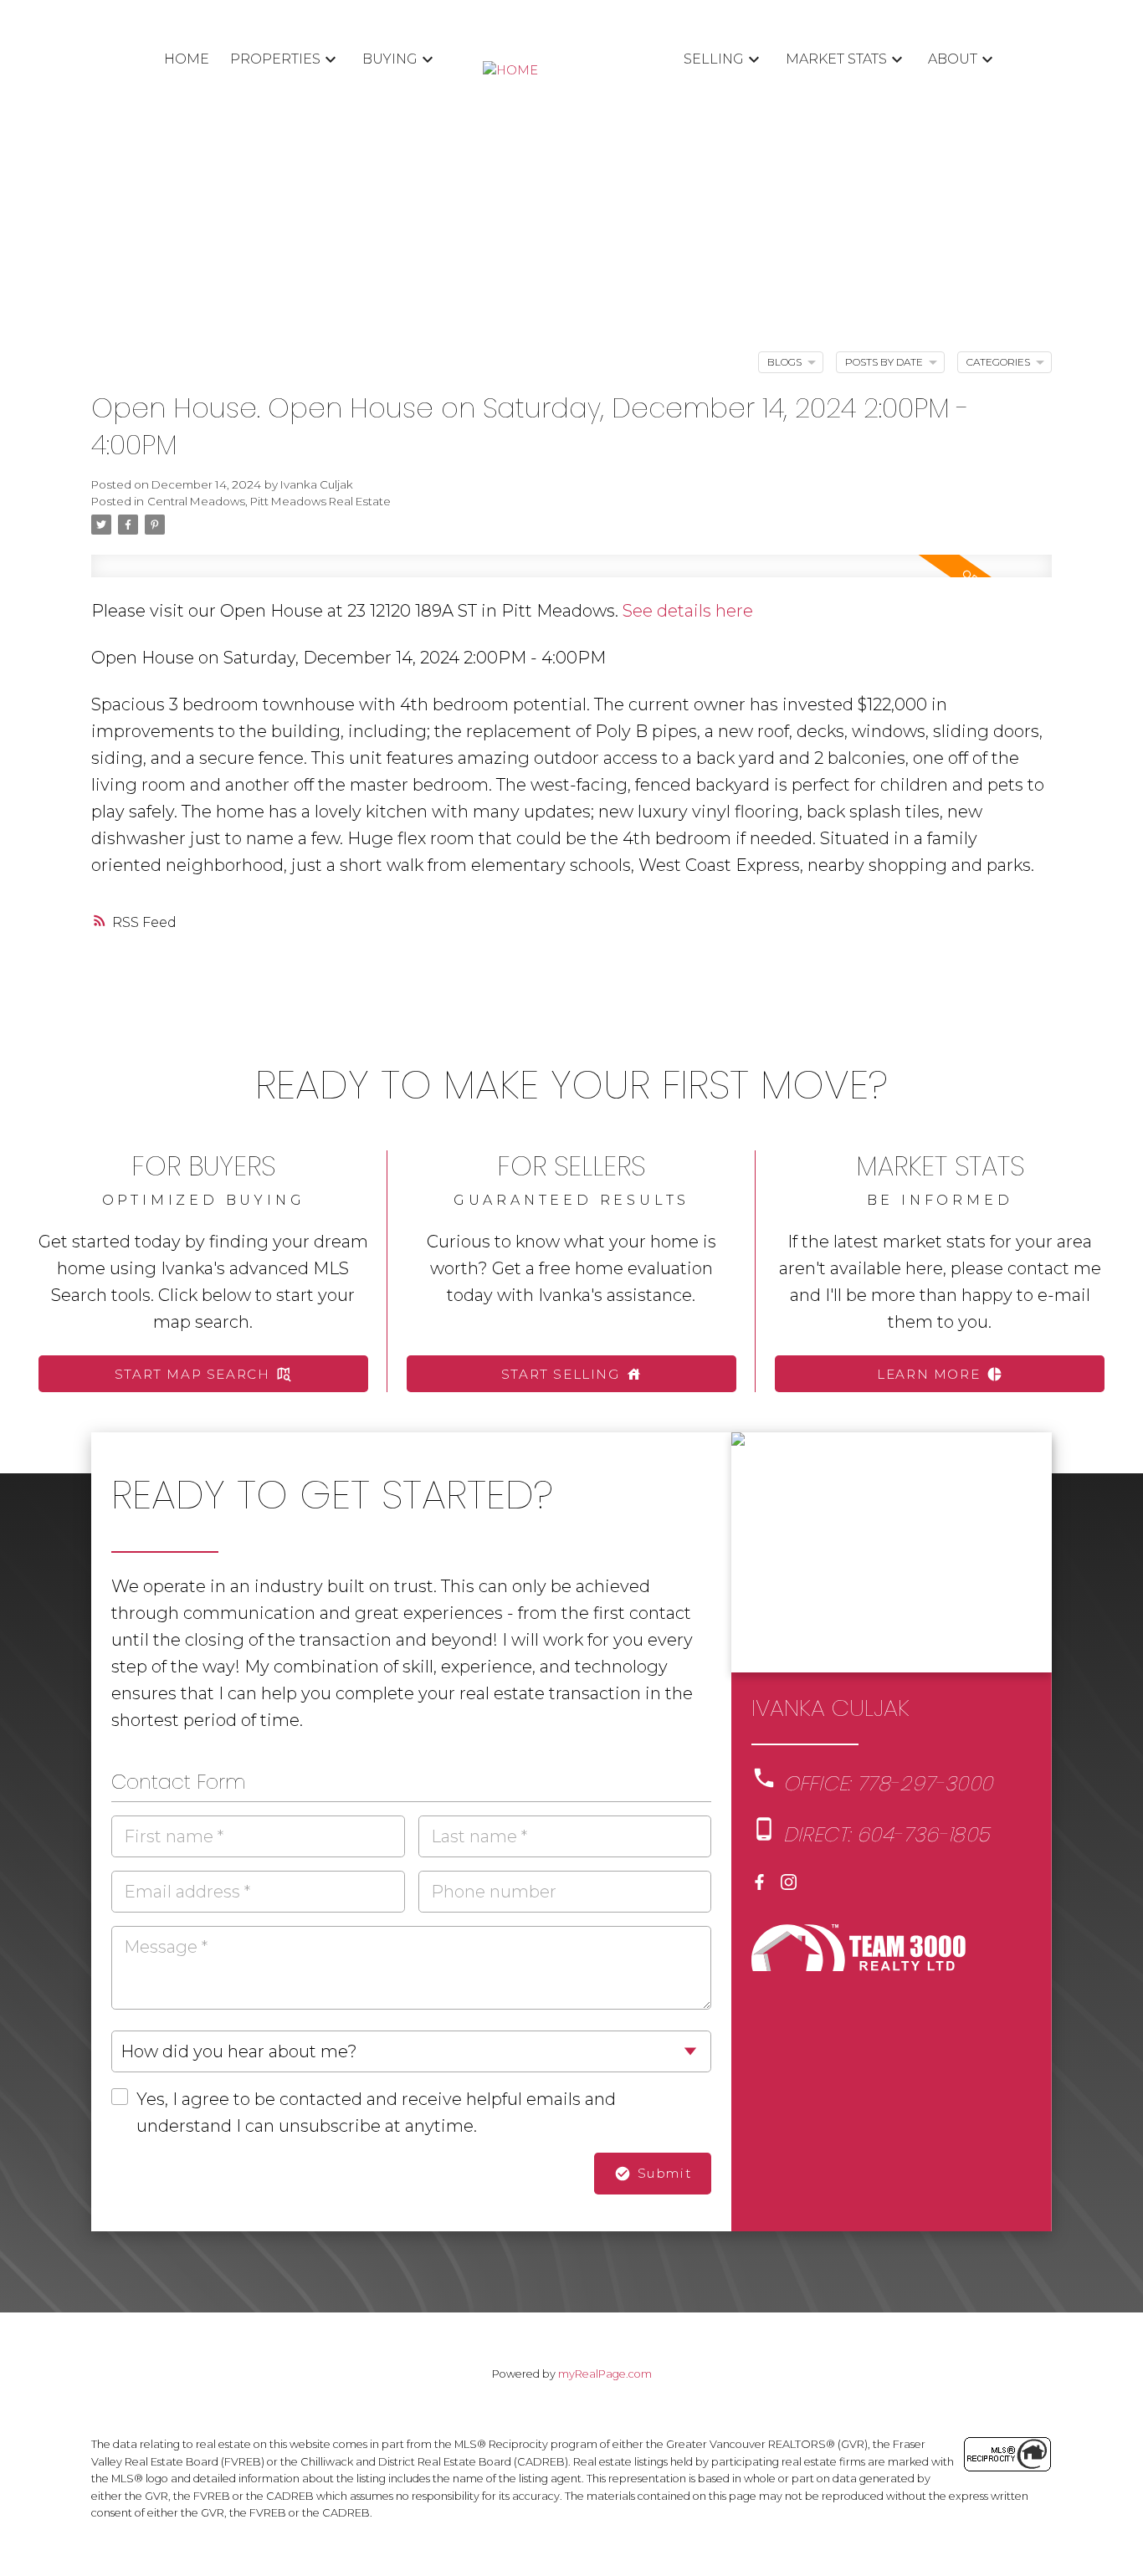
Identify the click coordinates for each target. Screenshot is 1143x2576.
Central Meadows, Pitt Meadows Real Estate (269, 501)
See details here (688, 611)
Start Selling (561, 1374)
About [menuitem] (953, 59)
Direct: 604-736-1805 (887, 1835)
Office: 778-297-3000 (888, 1784)
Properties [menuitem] (275, 59)
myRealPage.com (605, 2374)
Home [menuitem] (187, 59)
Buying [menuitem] (390, 59)
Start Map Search (192, 1374)
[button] (203, 1374)
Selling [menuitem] (714, 59)
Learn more (928, 1374)
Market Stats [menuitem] (836, 59)
